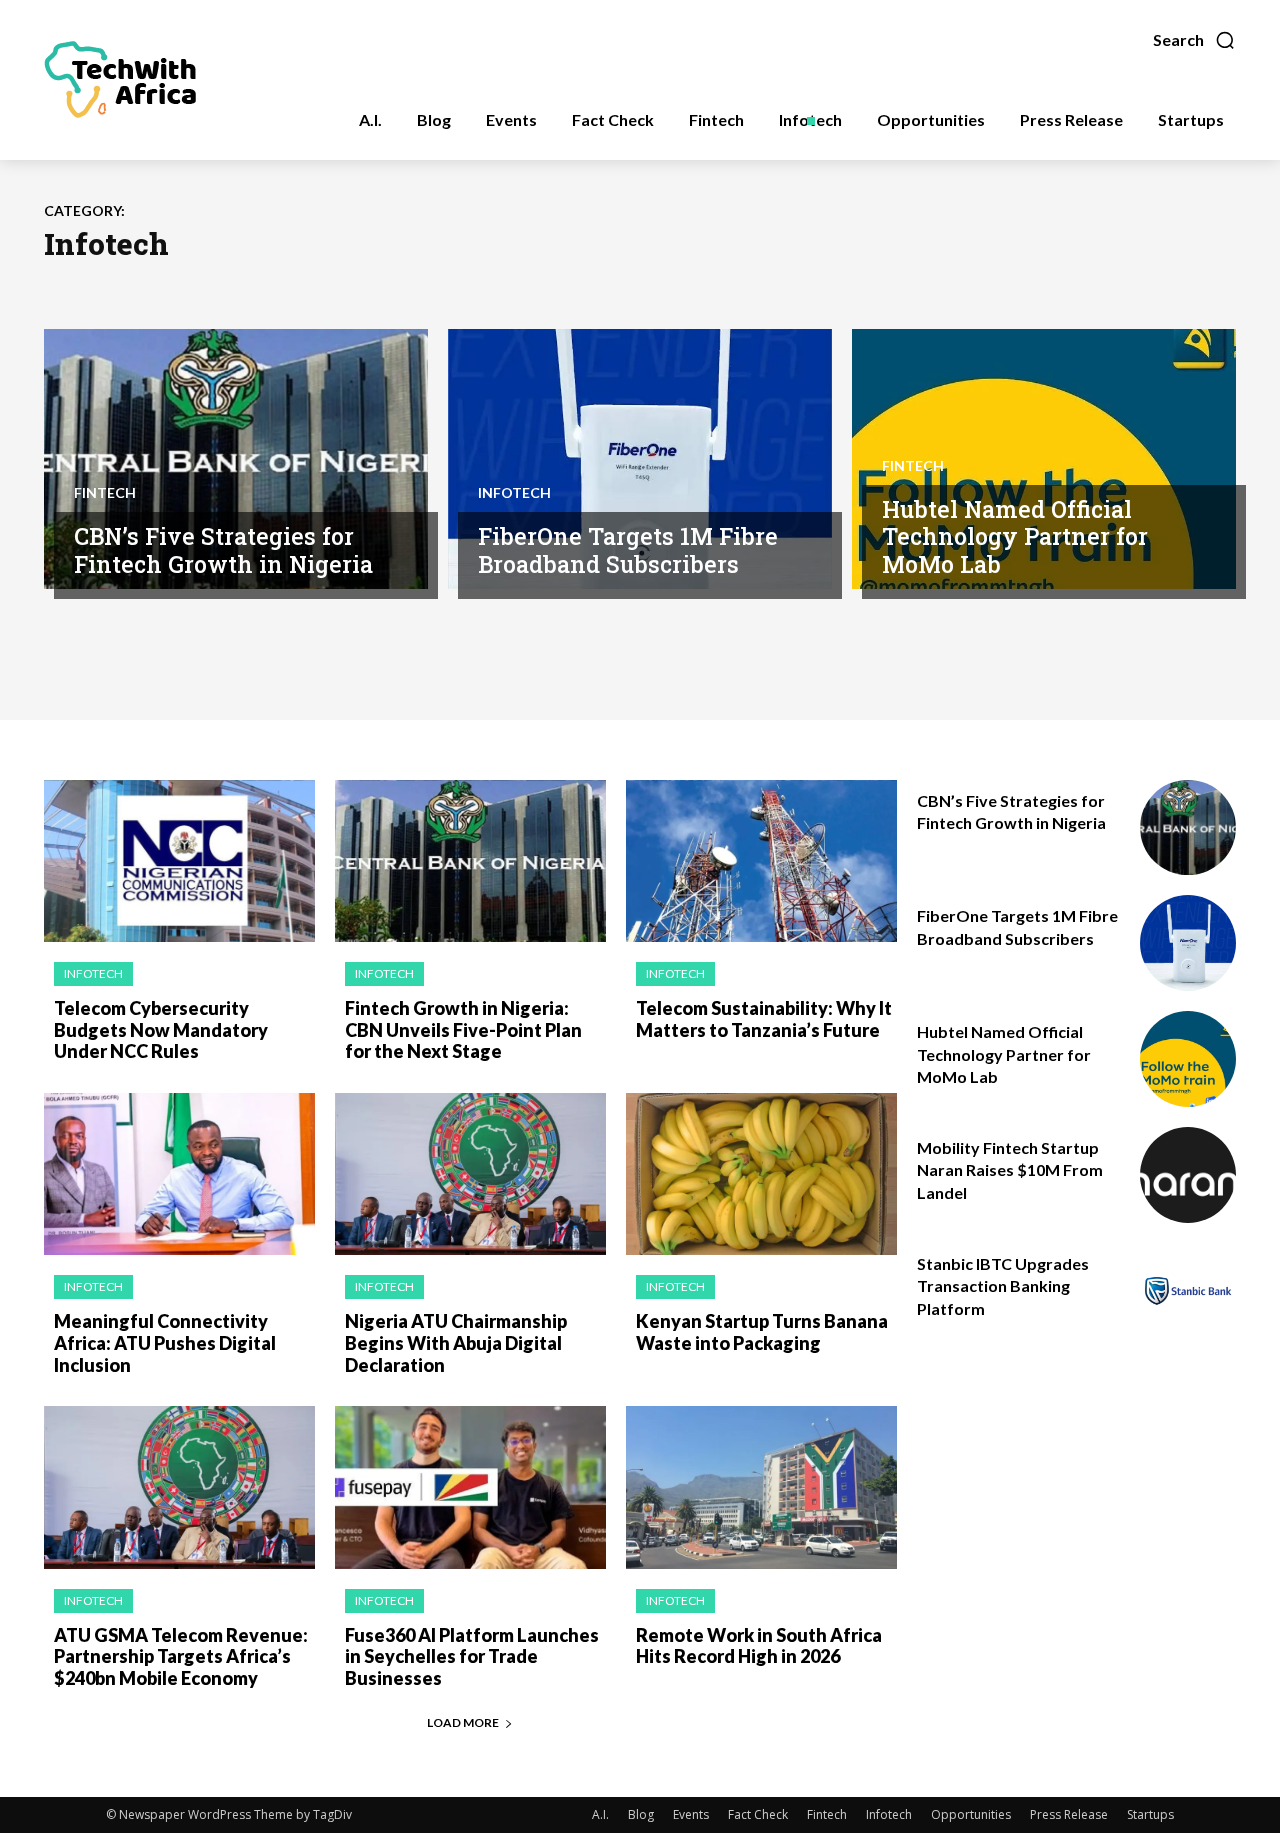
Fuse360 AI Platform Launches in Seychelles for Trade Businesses (472, 1656)
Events (691, 1814)
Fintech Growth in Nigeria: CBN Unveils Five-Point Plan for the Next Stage (463, 1029)
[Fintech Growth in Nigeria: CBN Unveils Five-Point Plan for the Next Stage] (470, 861)
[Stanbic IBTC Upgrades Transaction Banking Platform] (1188, 1291)
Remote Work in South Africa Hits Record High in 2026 (759, 1646)
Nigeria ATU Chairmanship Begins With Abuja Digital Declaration (456, 1342)
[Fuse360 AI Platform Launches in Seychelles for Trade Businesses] (470, 1487)
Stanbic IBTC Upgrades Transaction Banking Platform (1003, 1286)
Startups (1150, 1814)
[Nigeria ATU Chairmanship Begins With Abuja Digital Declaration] (470, 1174)
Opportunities (971, 1814)
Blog (641, 1814)
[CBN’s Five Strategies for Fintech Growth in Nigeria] (236, 459)
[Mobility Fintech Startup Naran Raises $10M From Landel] (1188, 1175)
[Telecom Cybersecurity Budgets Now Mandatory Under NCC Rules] (179, 861)
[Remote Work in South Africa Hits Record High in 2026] (761, 1487)
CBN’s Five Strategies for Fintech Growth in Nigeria (223, 550)
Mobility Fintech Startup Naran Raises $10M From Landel (1010, 1170)
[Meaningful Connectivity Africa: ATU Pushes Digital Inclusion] (179, 1174)
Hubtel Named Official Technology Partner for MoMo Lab (1015, 536)
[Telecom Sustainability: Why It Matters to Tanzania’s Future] (761, 861)
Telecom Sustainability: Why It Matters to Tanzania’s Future (764, 1019)
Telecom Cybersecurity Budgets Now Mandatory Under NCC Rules (161, 1029)
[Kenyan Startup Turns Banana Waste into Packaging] (761, 1174)
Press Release (1069, 1814)
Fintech (105, 493)
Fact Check (758, 1814)
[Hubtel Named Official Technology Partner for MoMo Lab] (1044, 459)
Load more (463, 1722)
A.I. (600, 1814)
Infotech (514, 493)
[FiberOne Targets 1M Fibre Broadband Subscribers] (640, 459)
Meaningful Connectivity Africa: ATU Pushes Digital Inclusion (165, 1342)
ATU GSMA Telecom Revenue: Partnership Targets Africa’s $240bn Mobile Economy (181, 1656)
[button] (1194, 40)
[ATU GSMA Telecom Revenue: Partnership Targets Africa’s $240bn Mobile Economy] (179, 1487)
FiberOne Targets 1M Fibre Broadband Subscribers (628, 550)
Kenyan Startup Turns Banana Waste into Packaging (762, 1332)
